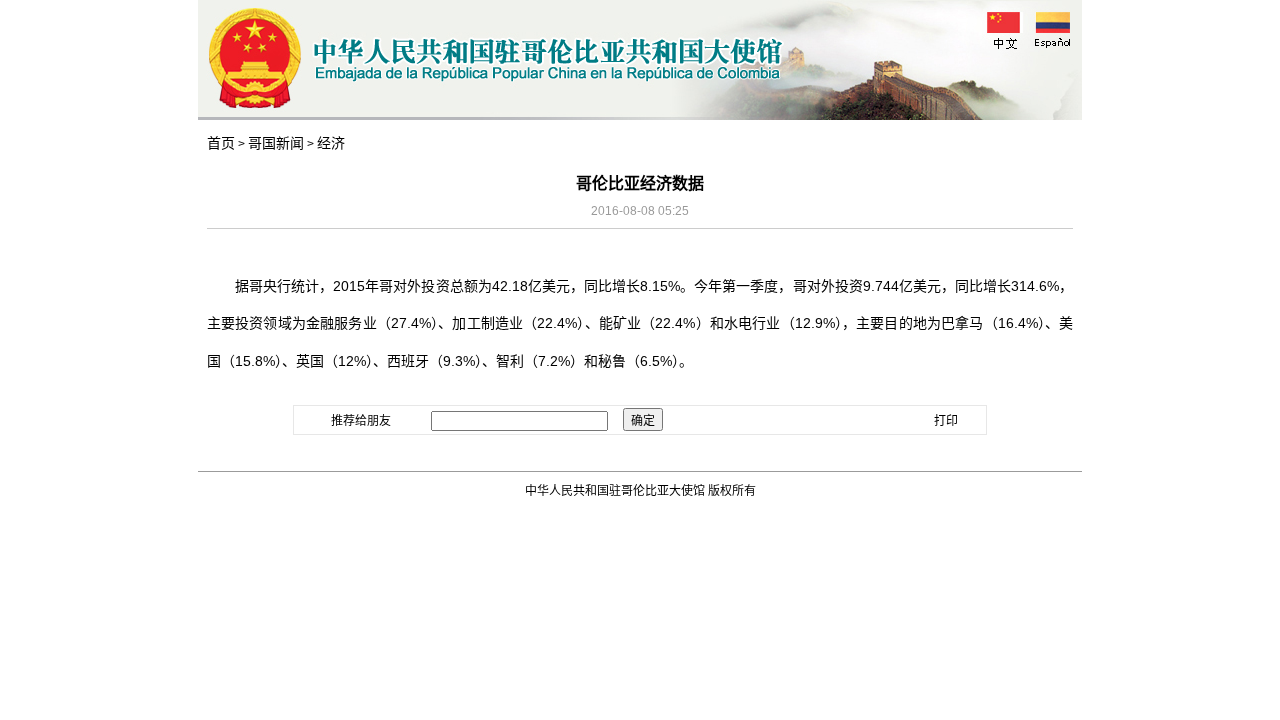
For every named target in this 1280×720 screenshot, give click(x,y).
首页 (221, 143)
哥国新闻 (276, 143)
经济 (331, 143)
